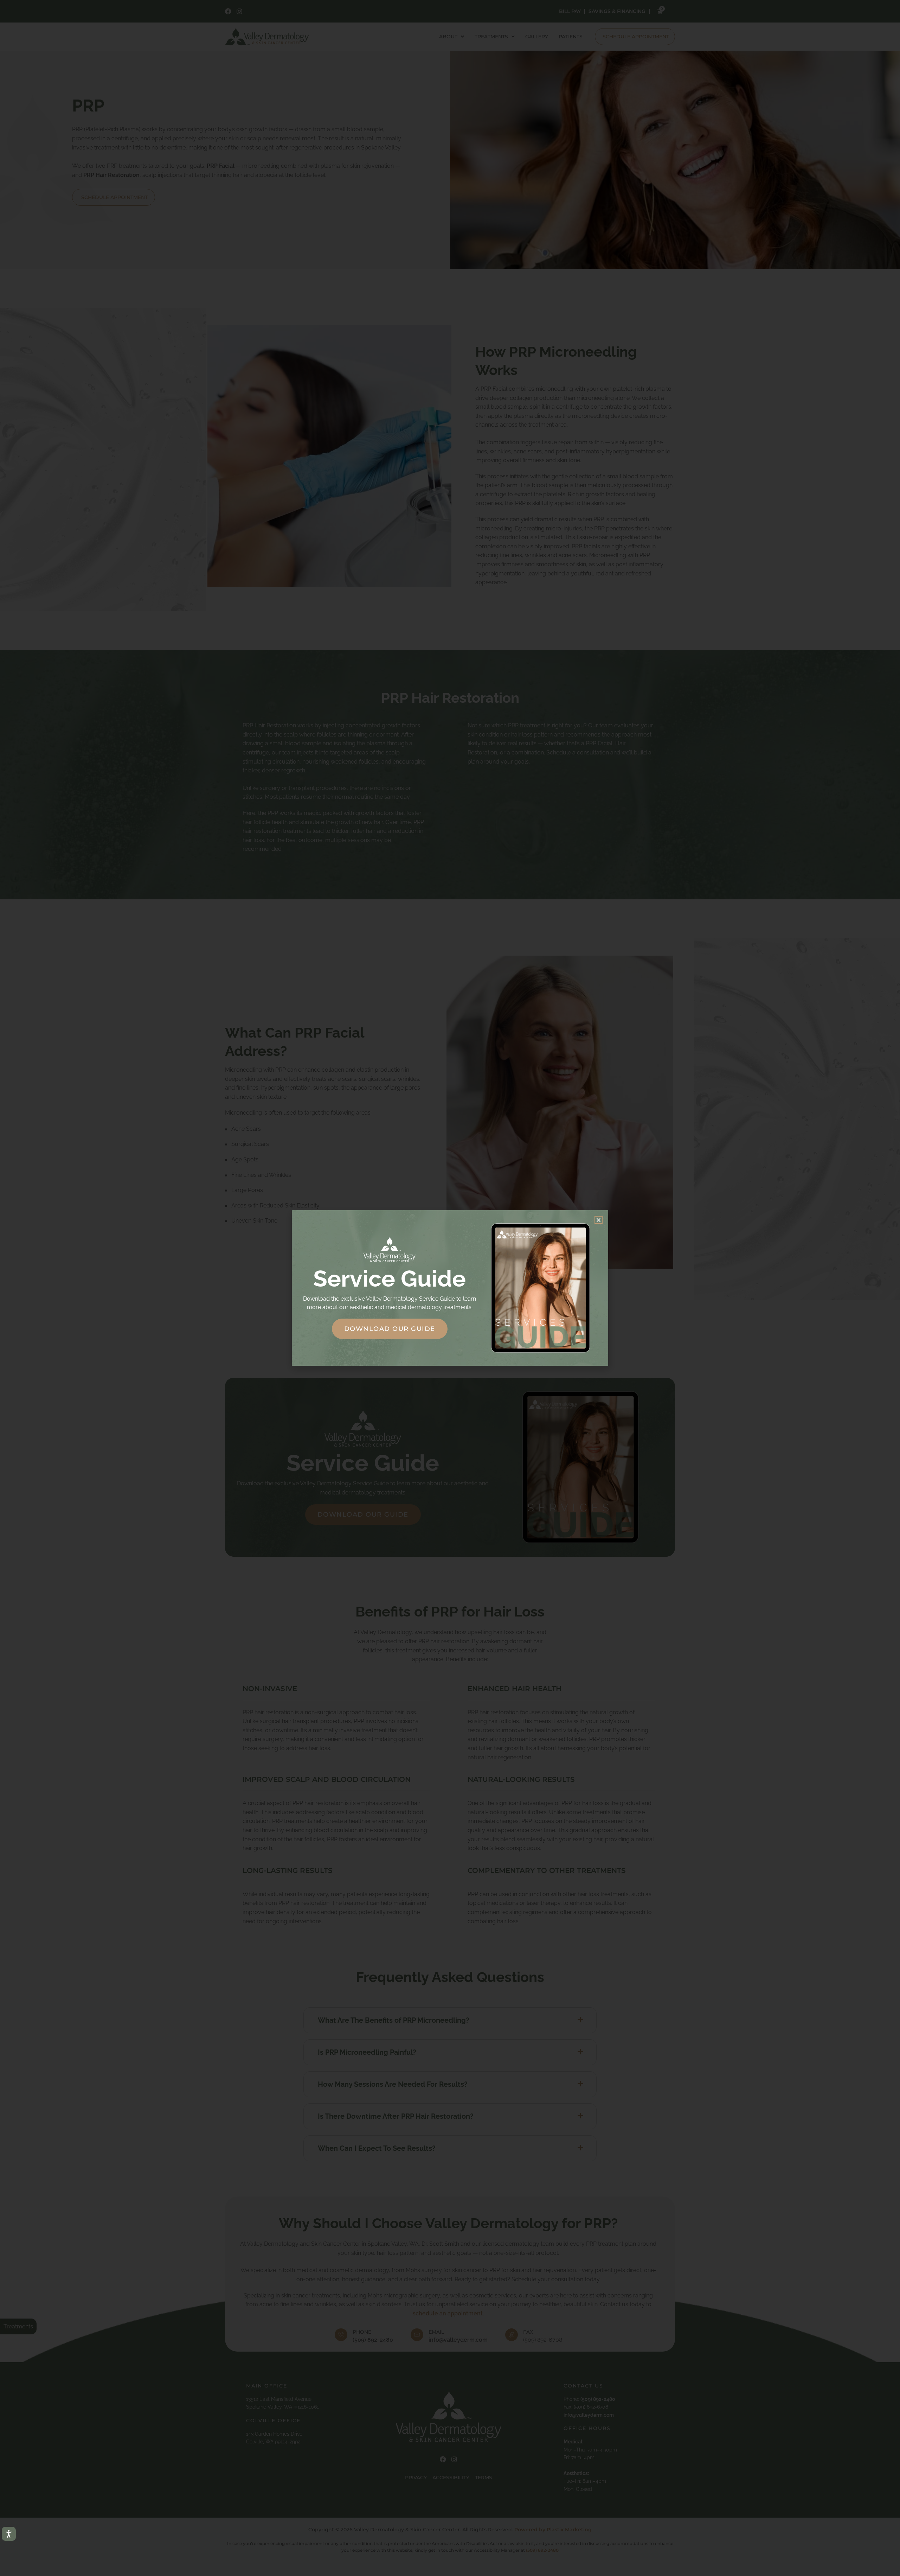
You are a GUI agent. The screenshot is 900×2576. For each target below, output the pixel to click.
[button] (599, 1220)
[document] (450, 1288)
